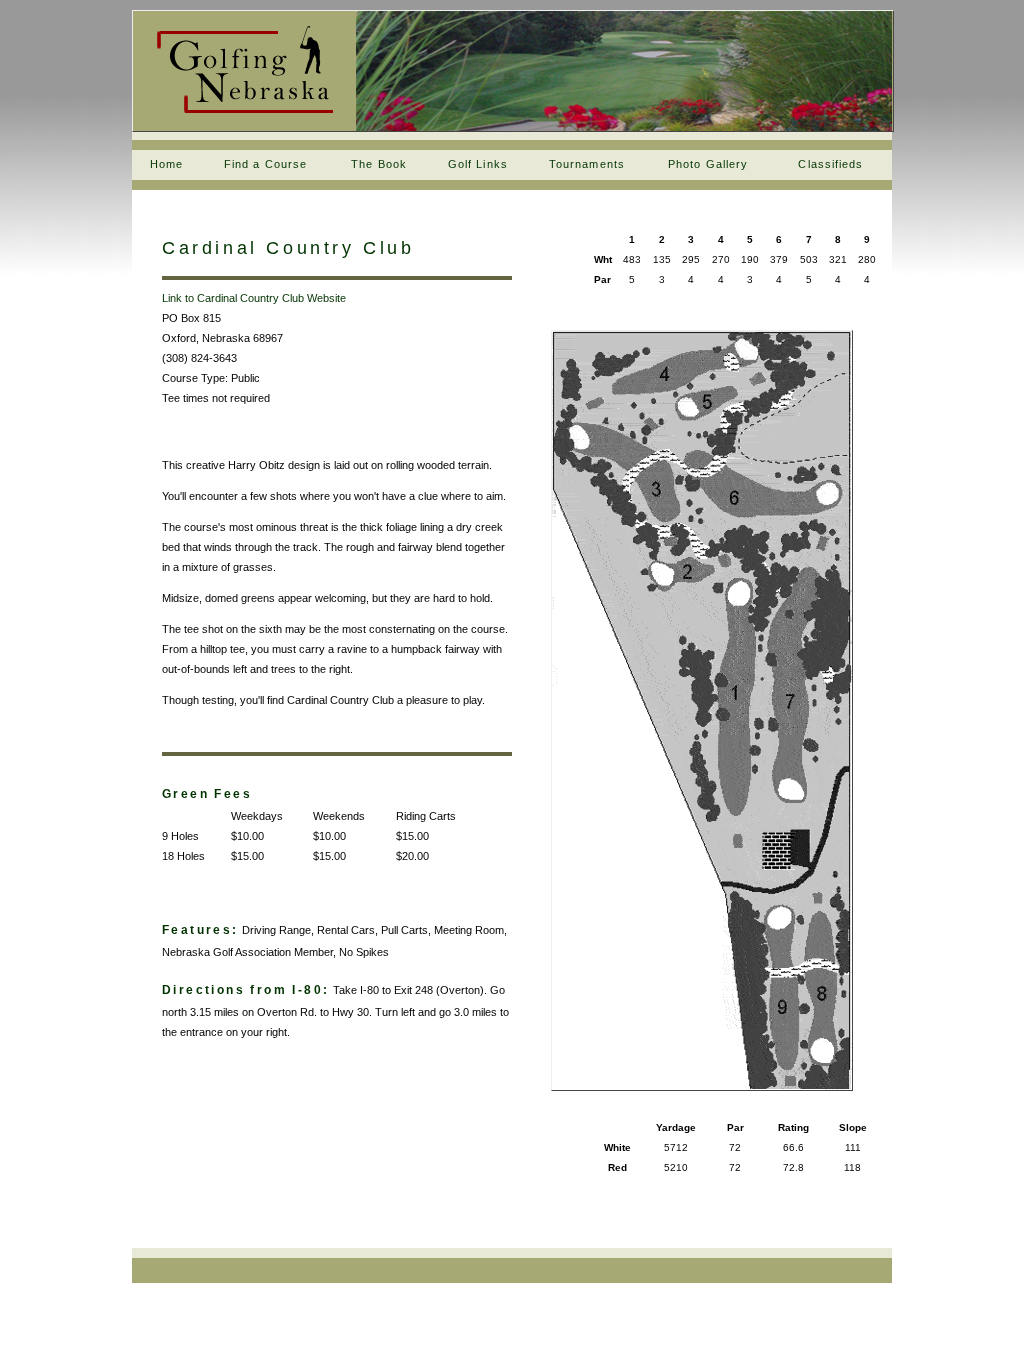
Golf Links (478, 164)
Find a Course (265, 164)
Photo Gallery (708, 164)
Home (166, 164)
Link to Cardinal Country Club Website (254, 298)
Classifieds (830, 164)
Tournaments (587, 164)
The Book (379, 164)
